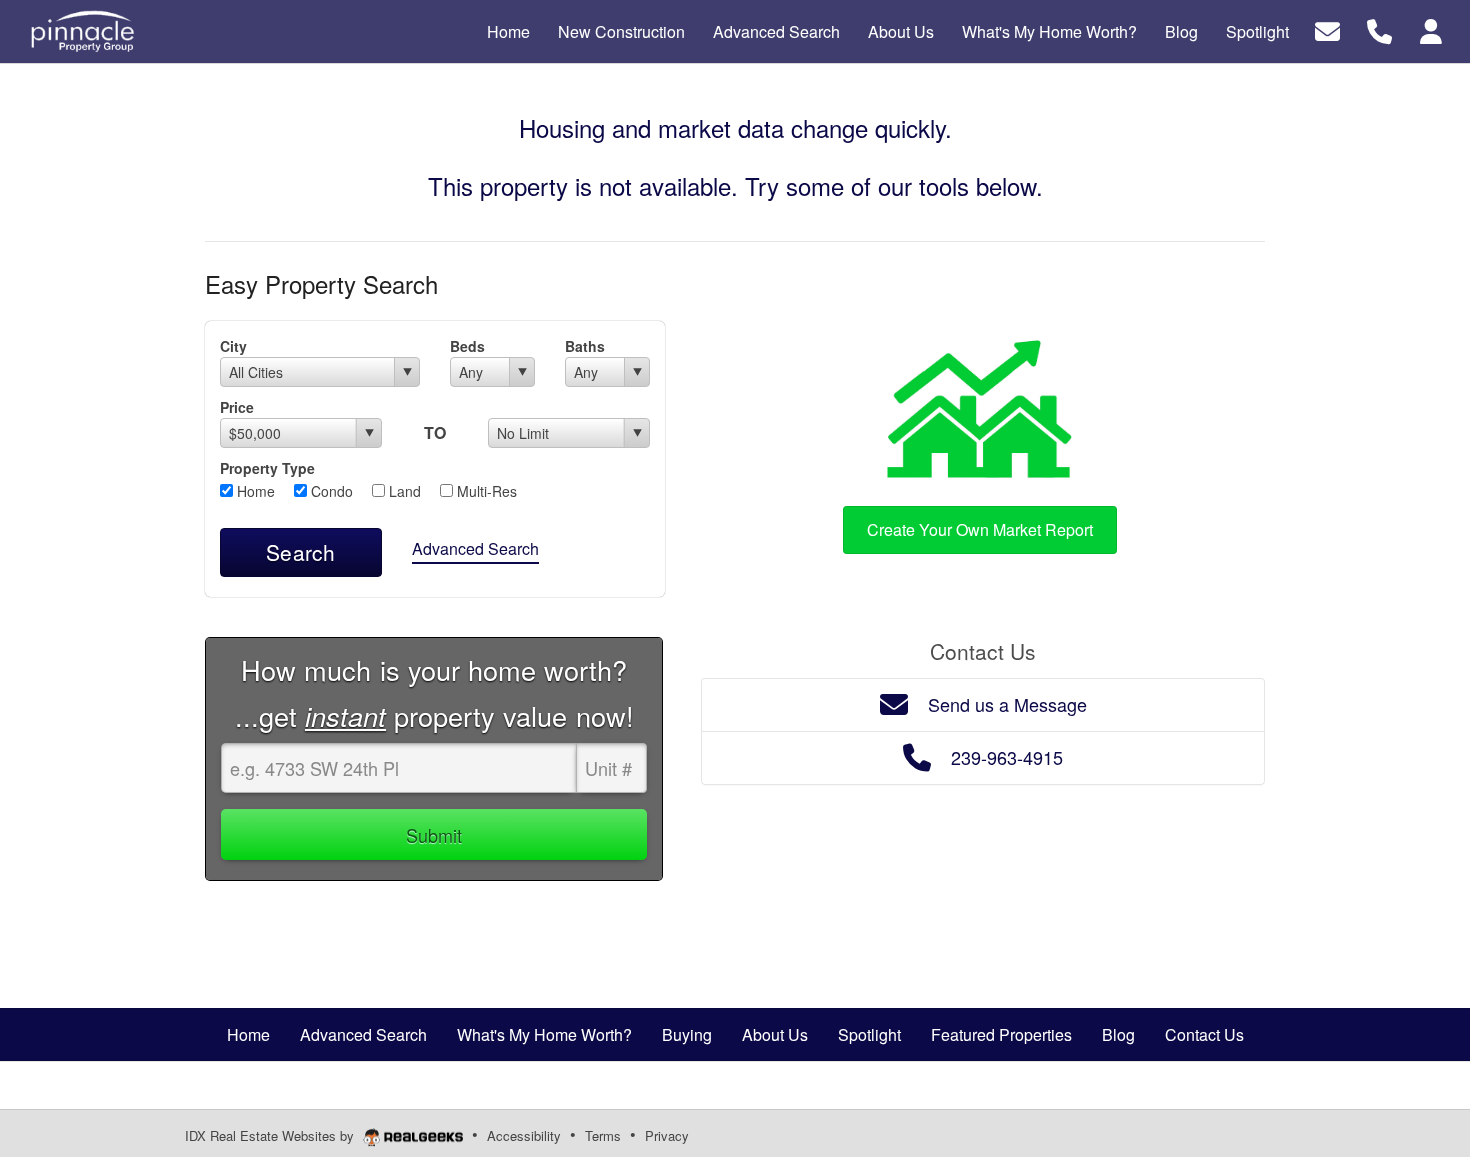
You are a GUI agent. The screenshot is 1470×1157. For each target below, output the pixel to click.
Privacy (667, 1135)
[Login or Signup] (1431, 29)
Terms (603, 1135)
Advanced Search (475, 548)
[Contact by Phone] (1379, 29)
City (233, 346)
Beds (467, 346)
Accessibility (524, 1135)
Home (254, 491)
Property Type (267, 468)
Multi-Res (485, 491)
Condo (330, 491)
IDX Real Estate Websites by (271, 1135)
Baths (585, 346)
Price (237, 407)
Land (403, 491)
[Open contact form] (1327, 29)
